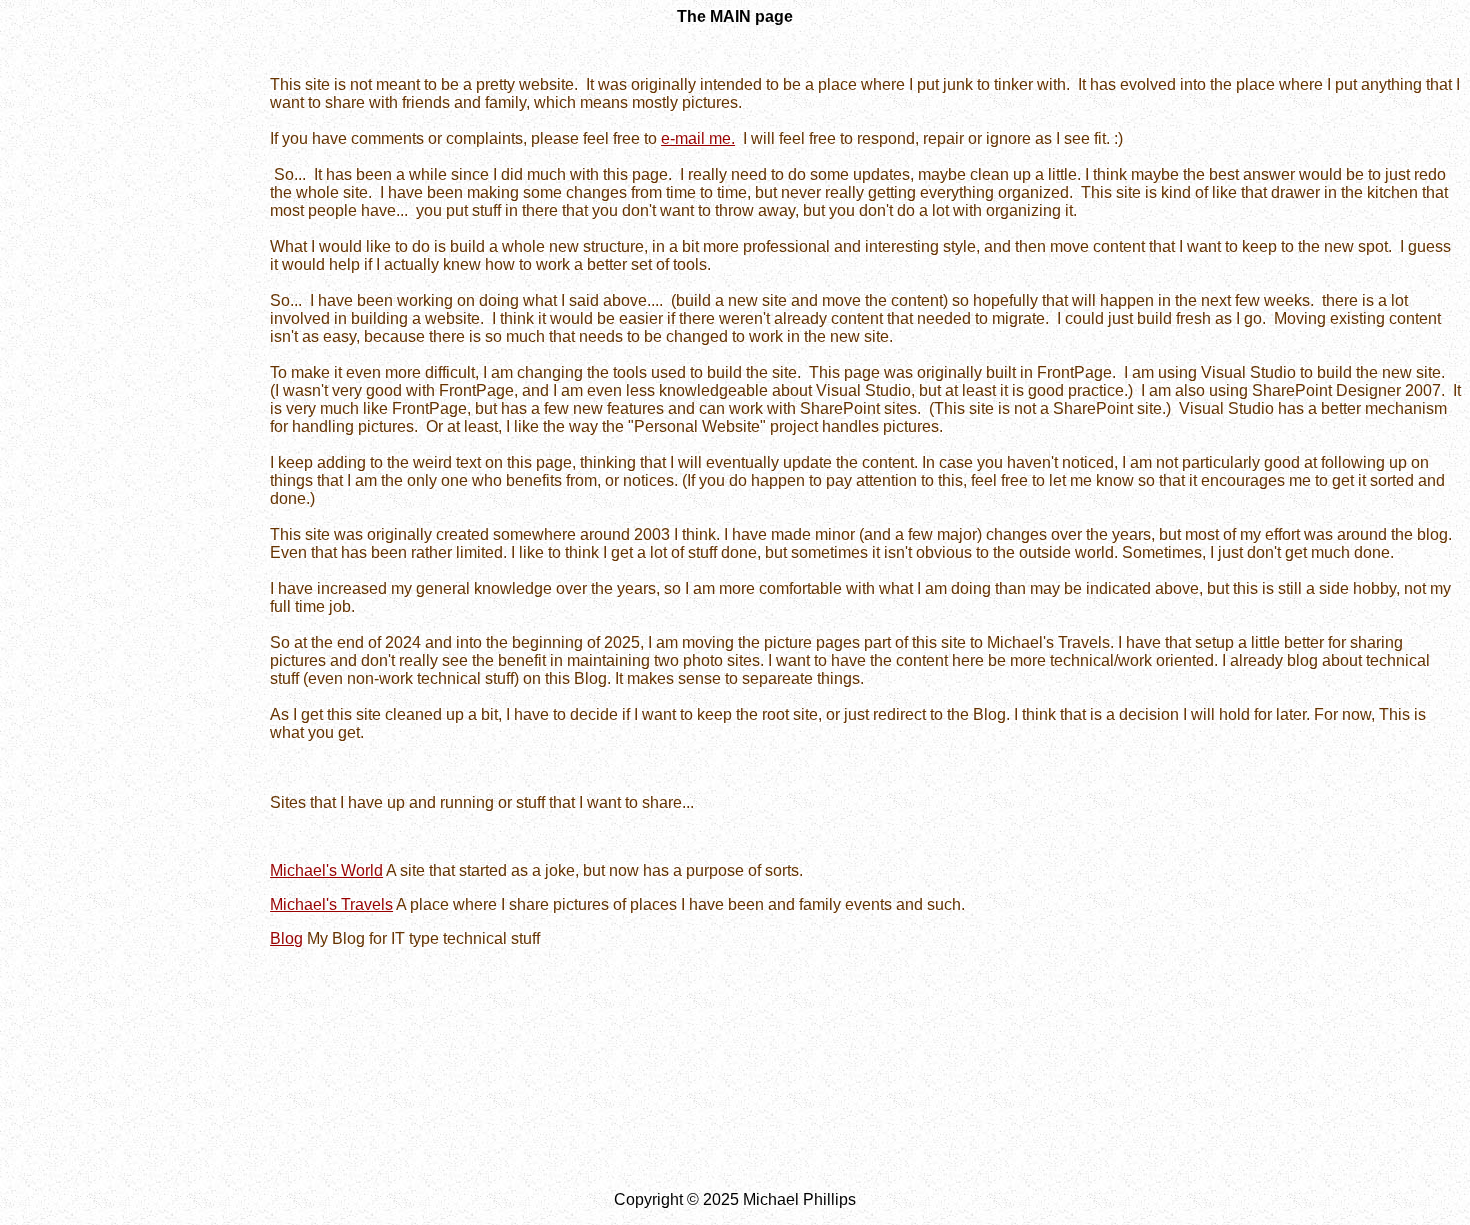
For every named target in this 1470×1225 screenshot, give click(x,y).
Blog (286, 938)
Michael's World (326, 870)
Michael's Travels (331, 904)
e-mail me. (698, 138)
